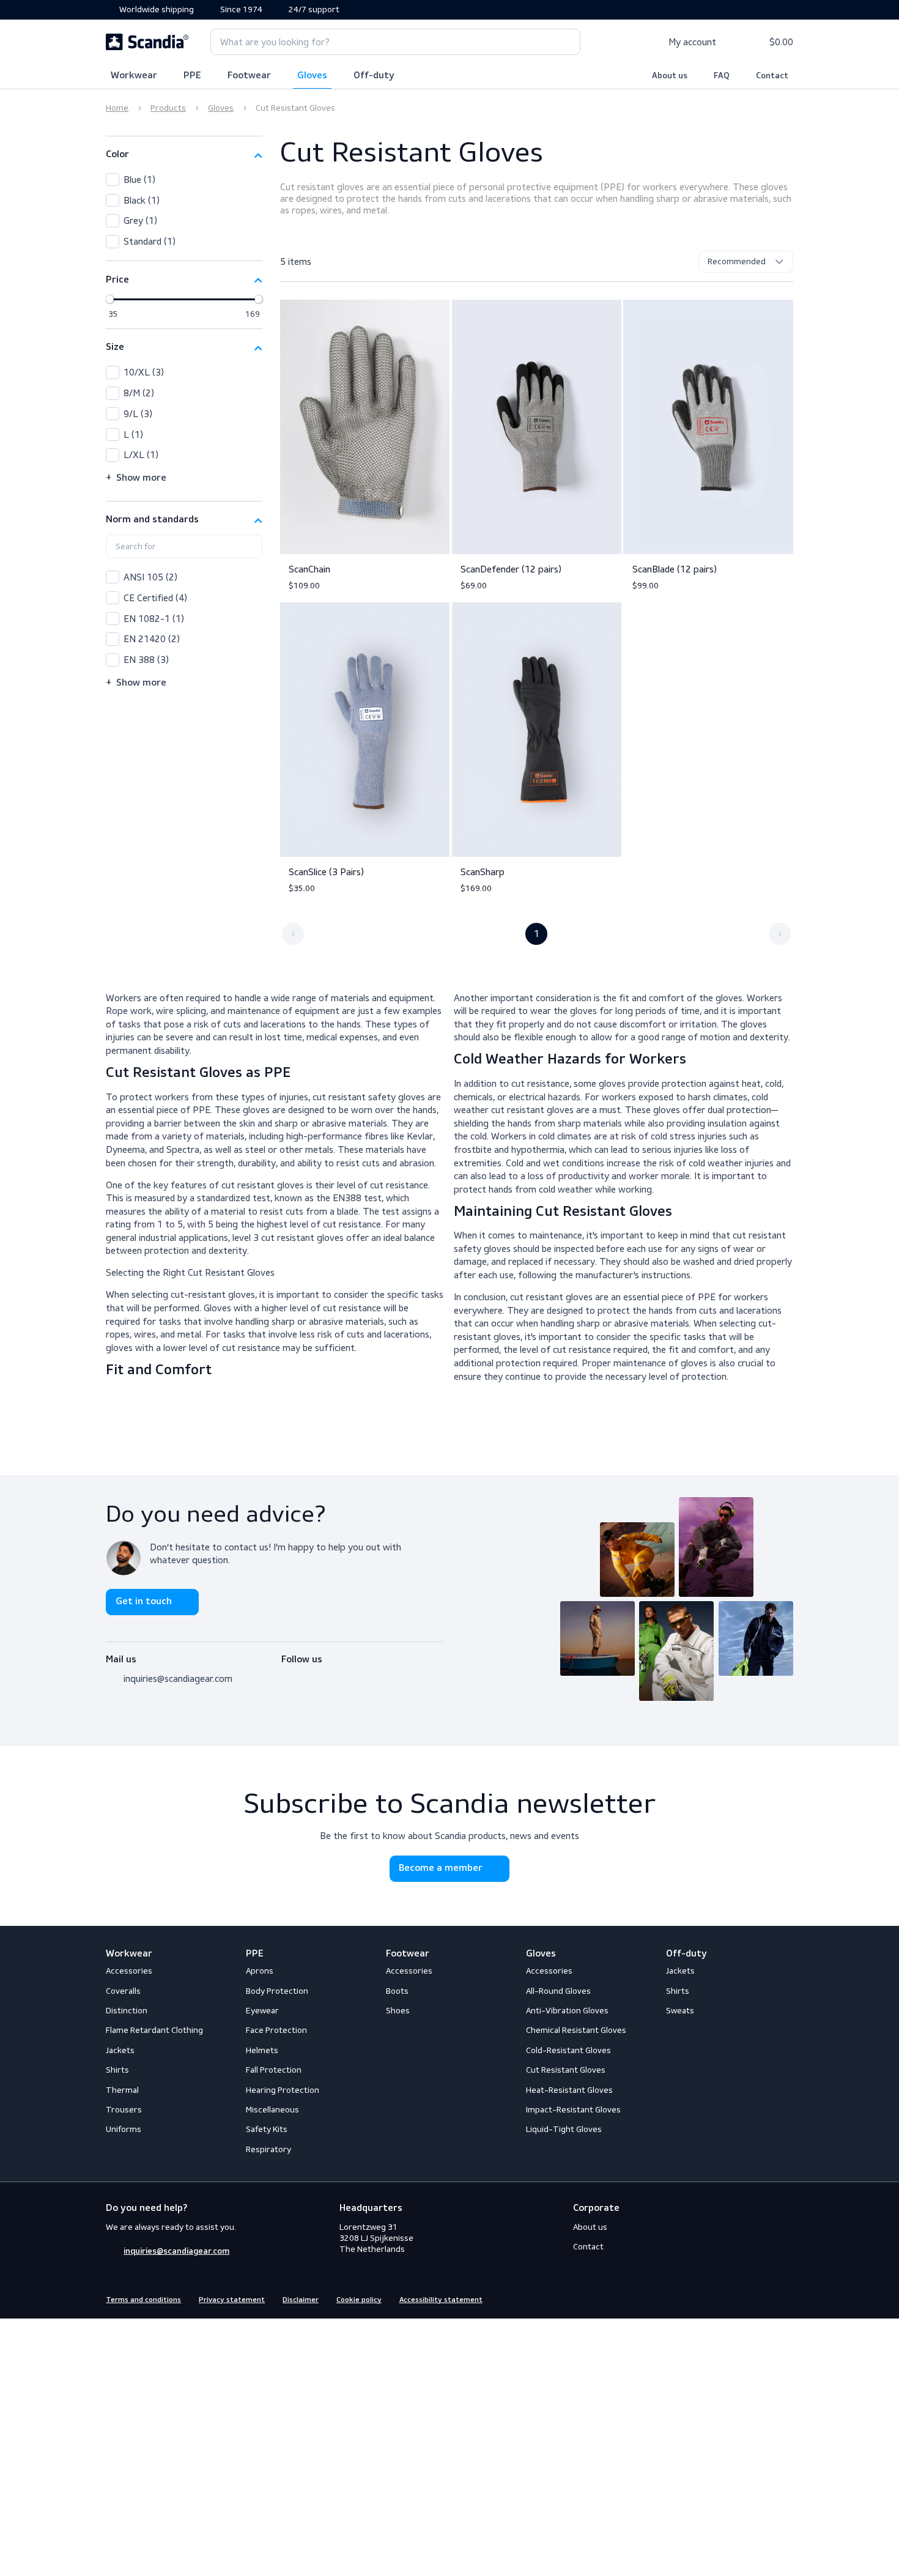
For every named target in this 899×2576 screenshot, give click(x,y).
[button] (184, 155)
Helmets (262, 2050)
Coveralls (123, 1991)
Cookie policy (359, 2300)
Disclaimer (301, 2300)
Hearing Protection (283, 2090)
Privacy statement (232, 2300)
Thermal (122, 2090)
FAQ (722, 76)
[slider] (110, 299)
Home (117, 108)
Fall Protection (274, 2070)
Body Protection (277, 1991)
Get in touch (144, 1602)
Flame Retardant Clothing (154, 2030)
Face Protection (276, 2030)
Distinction (127, 2011)
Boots (397, 1991)
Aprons (260, 1971)
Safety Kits (267, 2129)
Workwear (134, 76)
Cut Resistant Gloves (566, 2070)
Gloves (312, 76)
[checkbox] (184, 180)
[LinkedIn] (332, 1675)
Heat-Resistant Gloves (569, 2090)
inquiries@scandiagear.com (178, 1678)
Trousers (124, 2110)
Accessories (129, 1971)
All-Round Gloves (558, 1991)
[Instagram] (310, 1675)
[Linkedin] (786, 2299)
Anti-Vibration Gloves (567, 2011)
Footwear (249, 76)
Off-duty (374, 76)
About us (670, 76)
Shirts (117, 2070)
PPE (192, 76)
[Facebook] (288, 1675)
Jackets (120, 2050)
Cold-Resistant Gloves (568, 2050)
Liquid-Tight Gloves (564, 2129)
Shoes (398, 2011)
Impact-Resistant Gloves (573, 2110)
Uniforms (124, 2129)
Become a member (441, 1868)
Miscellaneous (272, 2110)
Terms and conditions (143, 2300)
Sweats (680, 2011)
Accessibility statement (441, 2300)
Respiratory (268, 2149)
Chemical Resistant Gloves (576, 2030)
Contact (772, 76)
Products (168, 108)
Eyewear (262, 2011)
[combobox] (395, 42)
